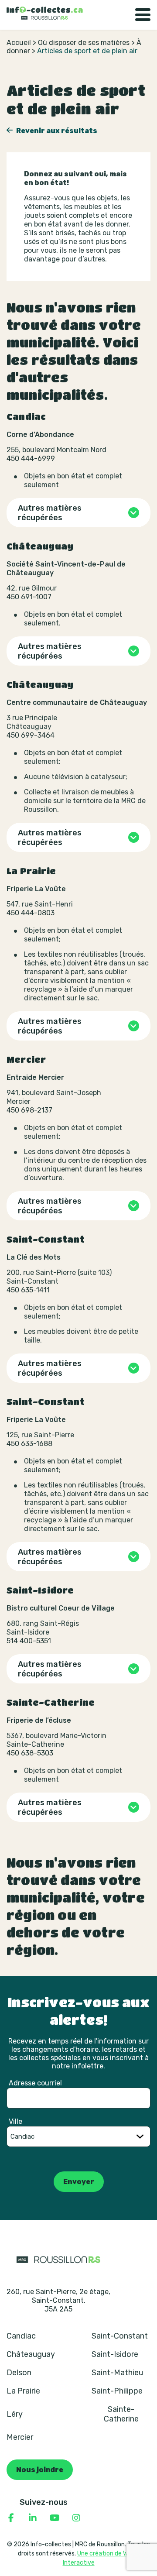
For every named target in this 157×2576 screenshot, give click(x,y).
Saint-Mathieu (117, 2373)
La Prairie (23, 2391)
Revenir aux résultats (56, 131)
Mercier (20, 2437)
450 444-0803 (31, 913)
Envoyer (79, 2182)
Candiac (21, 2336)
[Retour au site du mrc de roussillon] (58, 2259)
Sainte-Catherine (121, 2414)
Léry (15, 2414)
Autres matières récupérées (50, 513)
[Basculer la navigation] (143, 15)
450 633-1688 (29, 1444)
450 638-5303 (30, 1753)
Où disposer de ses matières (84, 43)
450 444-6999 (31, 459)
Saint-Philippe (117, 2391)
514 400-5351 (29, 1641)
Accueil (19, 43)
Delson (19, 2373)
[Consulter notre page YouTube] (55, 2518)
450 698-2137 (29, 1110)
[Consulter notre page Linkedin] (33, 2518)
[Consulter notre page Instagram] (76, 2518)
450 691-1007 (29, 597)
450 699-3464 (31, 735)
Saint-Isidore (115, 2354)
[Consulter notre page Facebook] (11, 2518)
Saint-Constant (120, 2336)
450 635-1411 (28, 1290)
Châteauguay (31, 2354)
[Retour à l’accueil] (45, 13)
